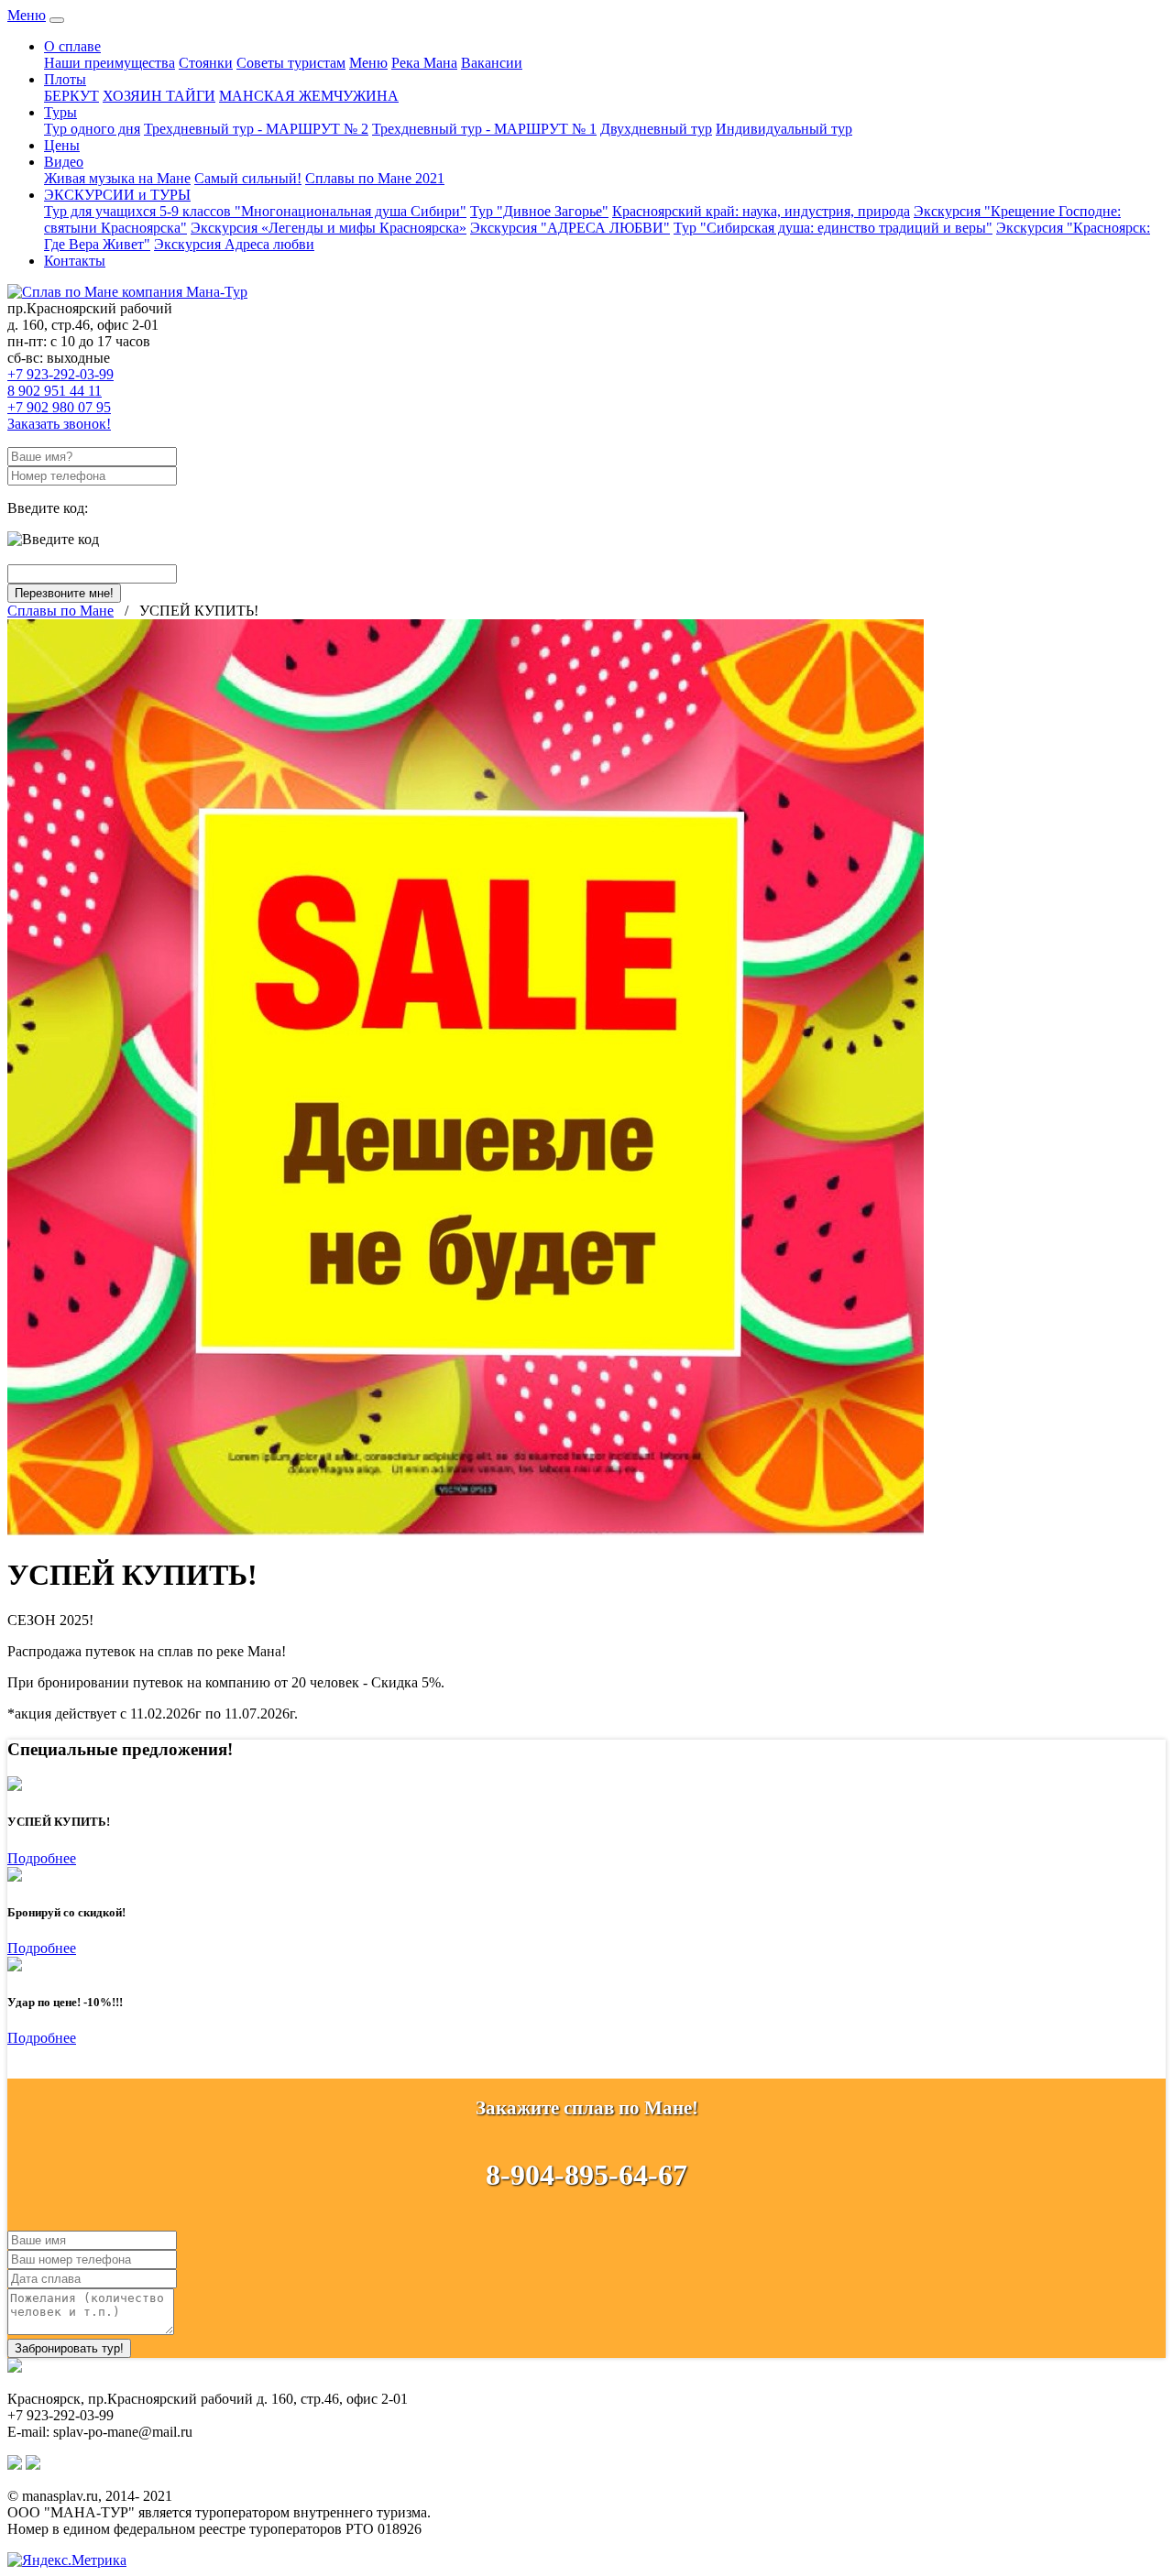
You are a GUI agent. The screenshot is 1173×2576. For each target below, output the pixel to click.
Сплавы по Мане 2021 (375, 178)
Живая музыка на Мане (117, 178)
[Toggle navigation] (57, 20)
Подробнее (42, 1858)
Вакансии (492, 63)
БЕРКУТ (71, 96)
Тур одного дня (92, 129)
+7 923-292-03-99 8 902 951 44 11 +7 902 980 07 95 (60, 391)
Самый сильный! (248, 178)
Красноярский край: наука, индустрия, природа (761, 211)
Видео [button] (64, 162)
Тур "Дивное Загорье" (539, 211)
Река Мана (424, 63)
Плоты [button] (65, 79)
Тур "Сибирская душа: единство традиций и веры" (833, 228)
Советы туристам (291, 63)
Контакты (75, 261)
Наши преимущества (110, 63)
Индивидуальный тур (784, 129)
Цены (62, 145)
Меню (27, 15)
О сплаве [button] (72, 46)
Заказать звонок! (59, 424)
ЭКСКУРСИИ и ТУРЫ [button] (117, 195)
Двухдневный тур (656, 129)
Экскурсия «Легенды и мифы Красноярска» (329, 228)
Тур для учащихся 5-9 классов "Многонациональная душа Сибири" (255, 211)
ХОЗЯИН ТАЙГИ (159, 96)
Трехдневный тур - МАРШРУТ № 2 (256, 129)
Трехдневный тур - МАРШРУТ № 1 (484, 129)
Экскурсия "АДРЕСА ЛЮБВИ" (570, 228)
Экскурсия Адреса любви (234, 244)
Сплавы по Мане (60, 611)
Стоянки (206, 63)
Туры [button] (60, 112)
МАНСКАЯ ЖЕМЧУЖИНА (309, 96)
